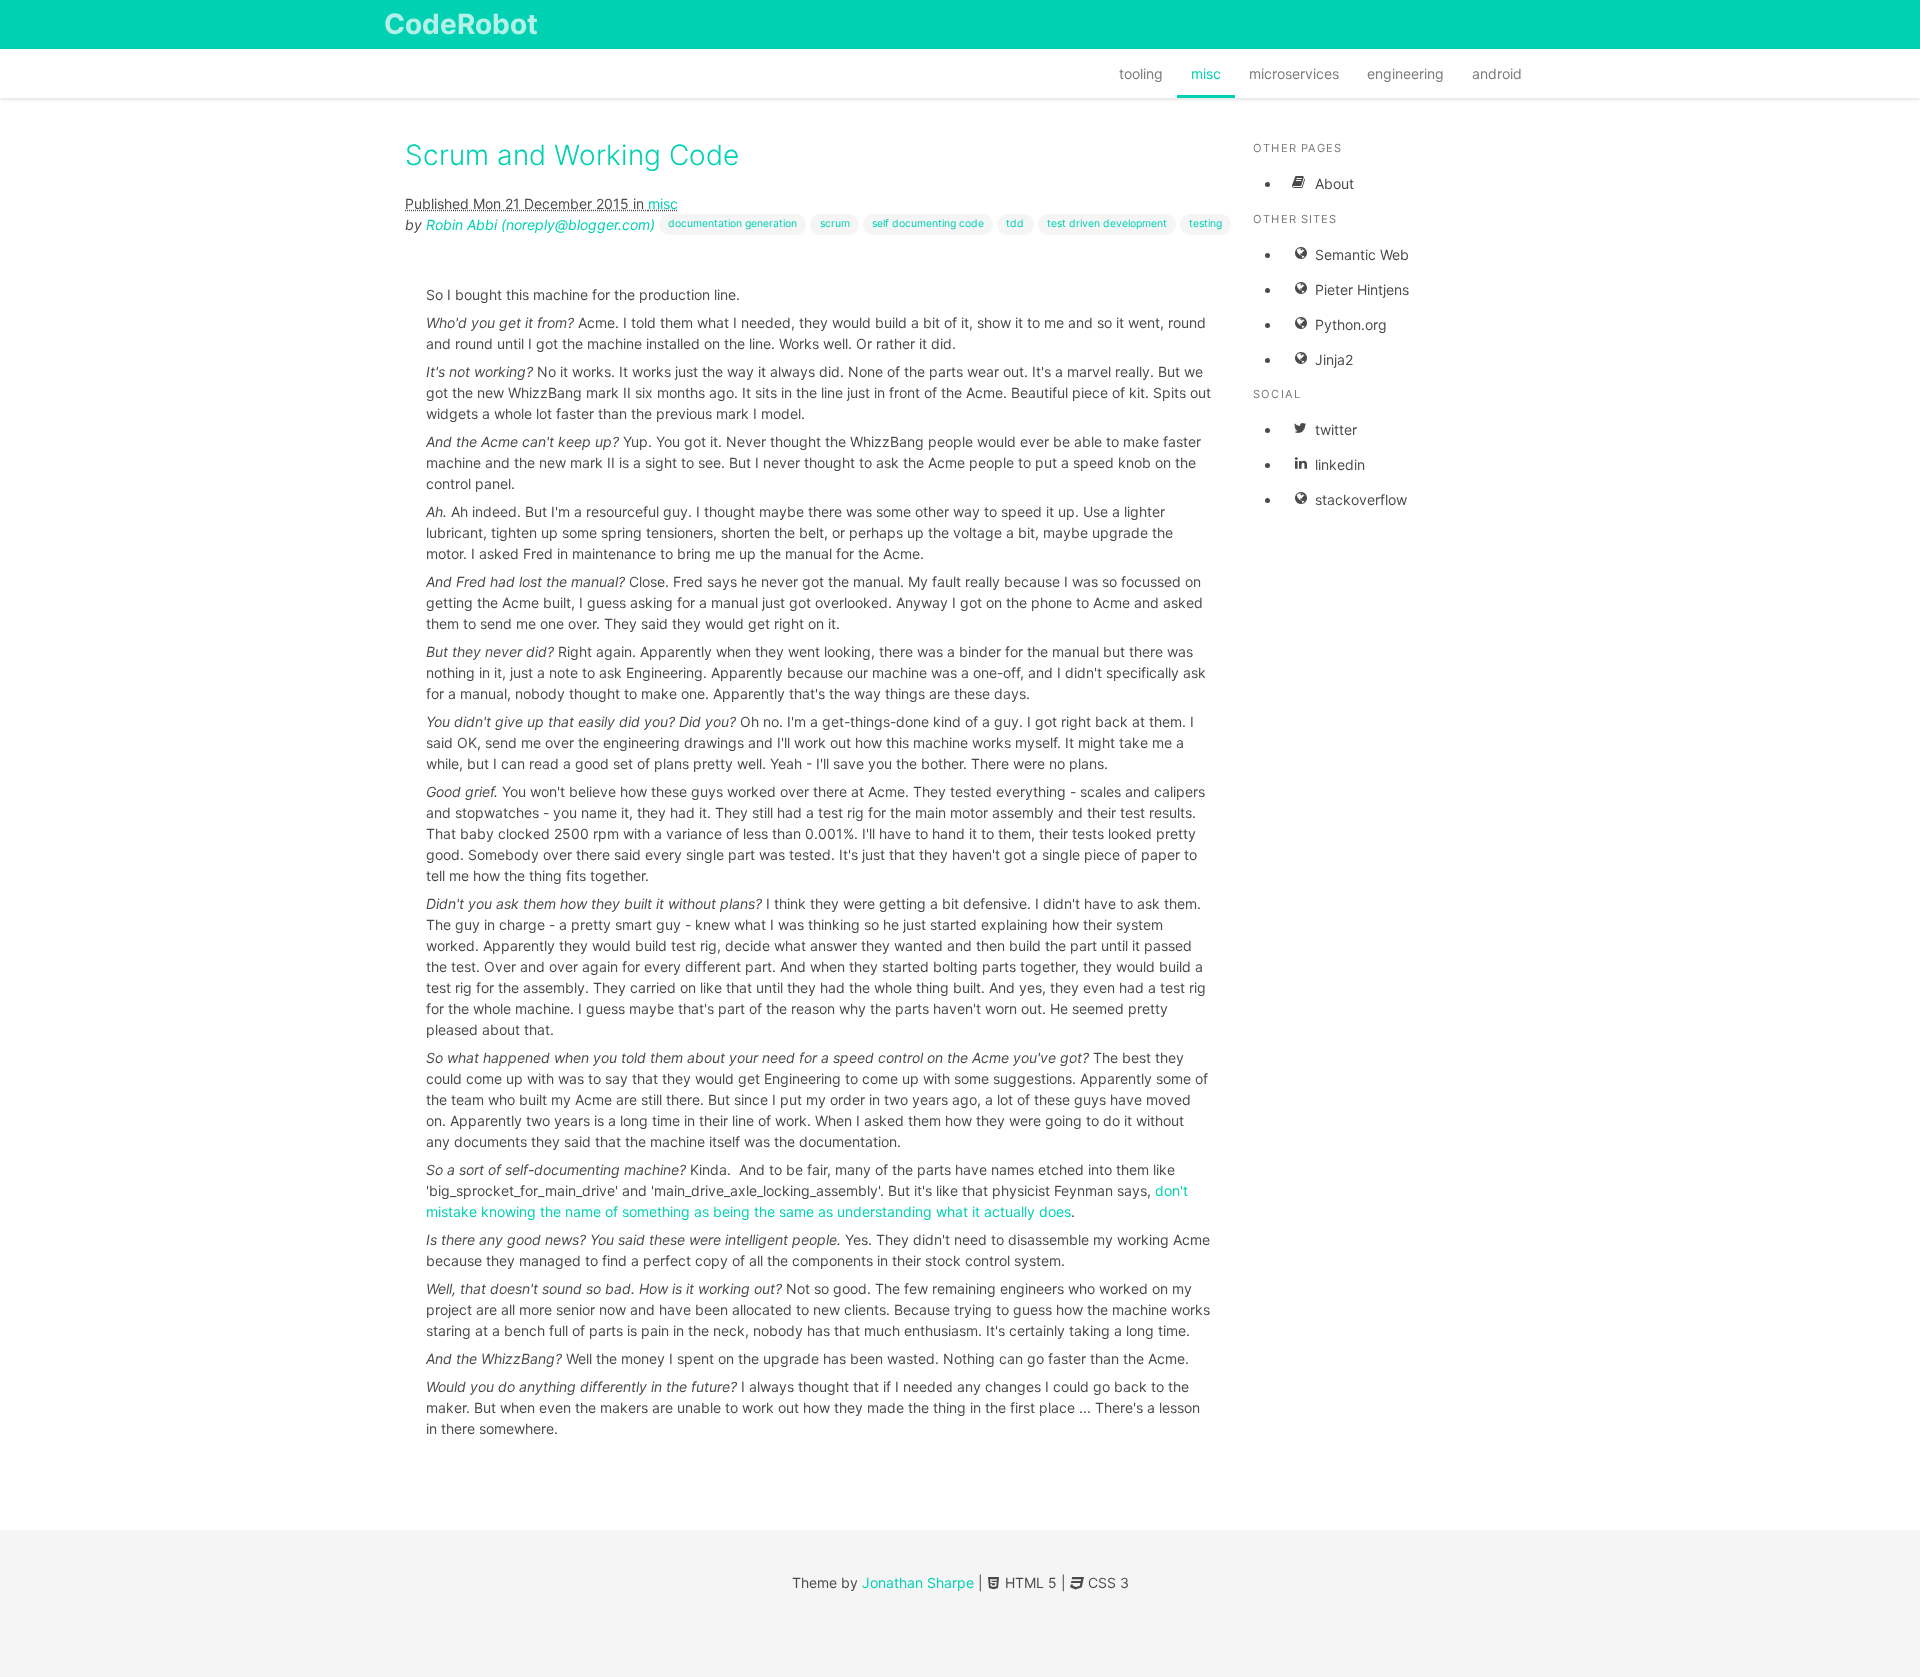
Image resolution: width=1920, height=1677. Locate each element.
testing (1205, 223)
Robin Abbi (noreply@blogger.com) (540, 224)
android (1497, 73)
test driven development (1107, 223)
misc (1206, 73)
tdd (1015, 223)
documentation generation (732, 223)
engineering (1405, 73)
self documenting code (928, 223)
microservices (1294, 73)
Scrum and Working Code (572, 155)
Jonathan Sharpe (918, 1582)
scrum (835, 223)
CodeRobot (461, 24)
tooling (1141, 73)
